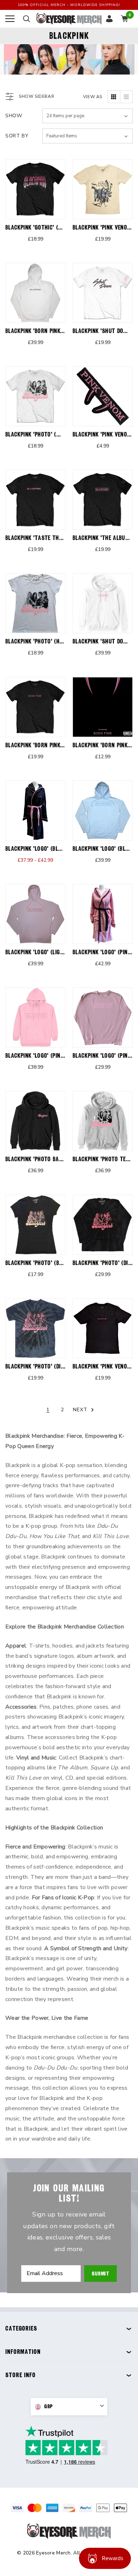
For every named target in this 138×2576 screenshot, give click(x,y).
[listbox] (88, 136)
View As (93, 97)
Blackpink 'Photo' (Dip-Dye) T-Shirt (51, 1366)
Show (14, 116)
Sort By (17, 136)
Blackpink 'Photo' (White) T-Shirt (51, 434)
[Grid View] (114, 97)
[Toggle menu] (10, 19)
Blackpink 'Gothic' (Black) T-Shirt (51, 227)
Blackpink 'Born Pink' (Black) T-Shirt (55, 745)
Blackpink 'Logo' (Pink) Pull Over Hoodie (59, 1055)
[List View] (126, 97)
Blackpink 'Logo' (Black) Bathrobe (51, 848)
